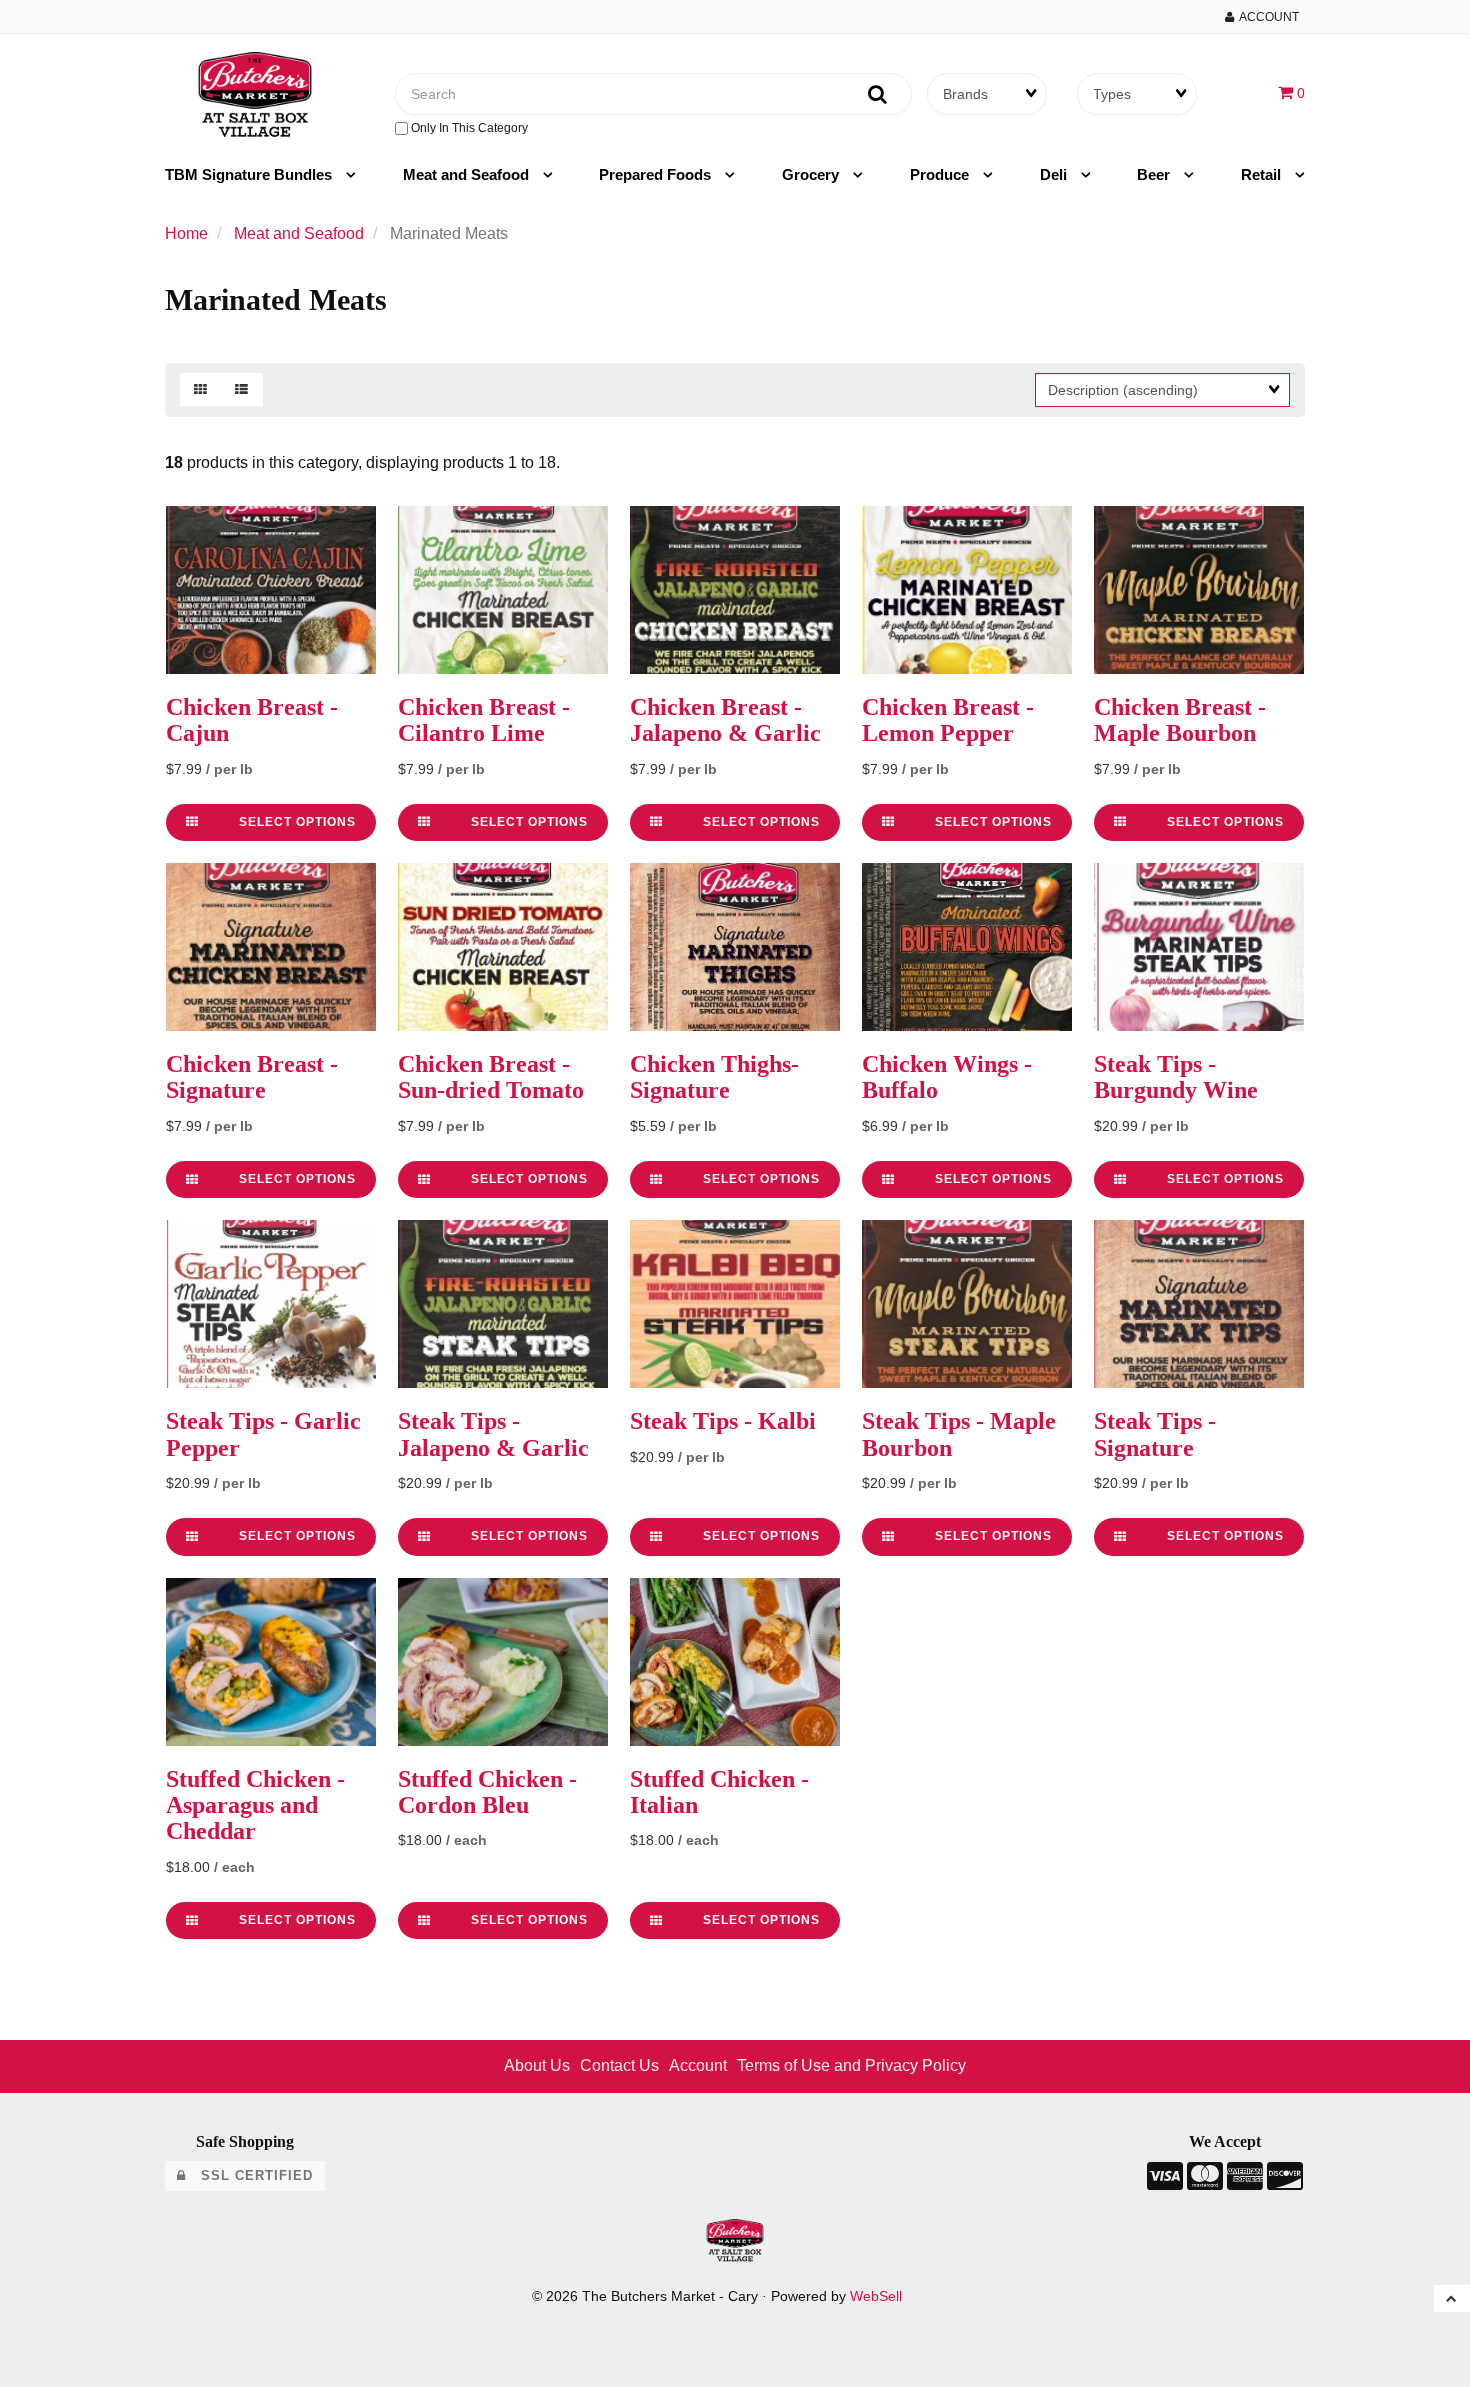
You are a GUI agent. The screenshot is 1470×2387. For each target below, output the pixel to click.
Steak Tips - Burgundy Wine (1176, 1077)
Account (1266, 17)
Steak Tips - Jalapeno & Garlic (493, 1434)
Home (186, 233)
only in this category (468, 128)
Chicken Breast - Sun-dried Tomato (491, 1077)
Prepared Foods (657, 174)
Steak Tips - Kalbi (723, 1421)
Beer (1155, 174)
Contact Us (619, 2065)
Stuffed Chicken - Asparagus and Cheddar (255, 1805)
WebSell (876, 2296)
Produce (941, 174)
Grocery (812, 174)
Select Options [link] (297, 822)
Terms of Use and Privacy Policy (851, 2065)
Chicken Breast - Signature (252, 1077)
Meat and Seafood (468, 174)
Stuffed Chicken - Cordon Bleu (487, 1792)
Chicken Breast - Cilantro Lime (484, 720)
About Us (537, 2065)
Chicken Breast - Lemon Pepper (948, 720)
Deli (1055, 174)
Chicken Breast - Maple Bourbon (1180, 720)
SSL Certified (249, 2175)
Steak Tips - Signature (1155, 1434)
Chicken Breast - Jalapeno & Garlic (725, 720)
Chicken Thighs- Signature (714, 1077)
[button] (1291, 92)
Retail (1263, 174)
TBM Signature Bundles (250, 174)
